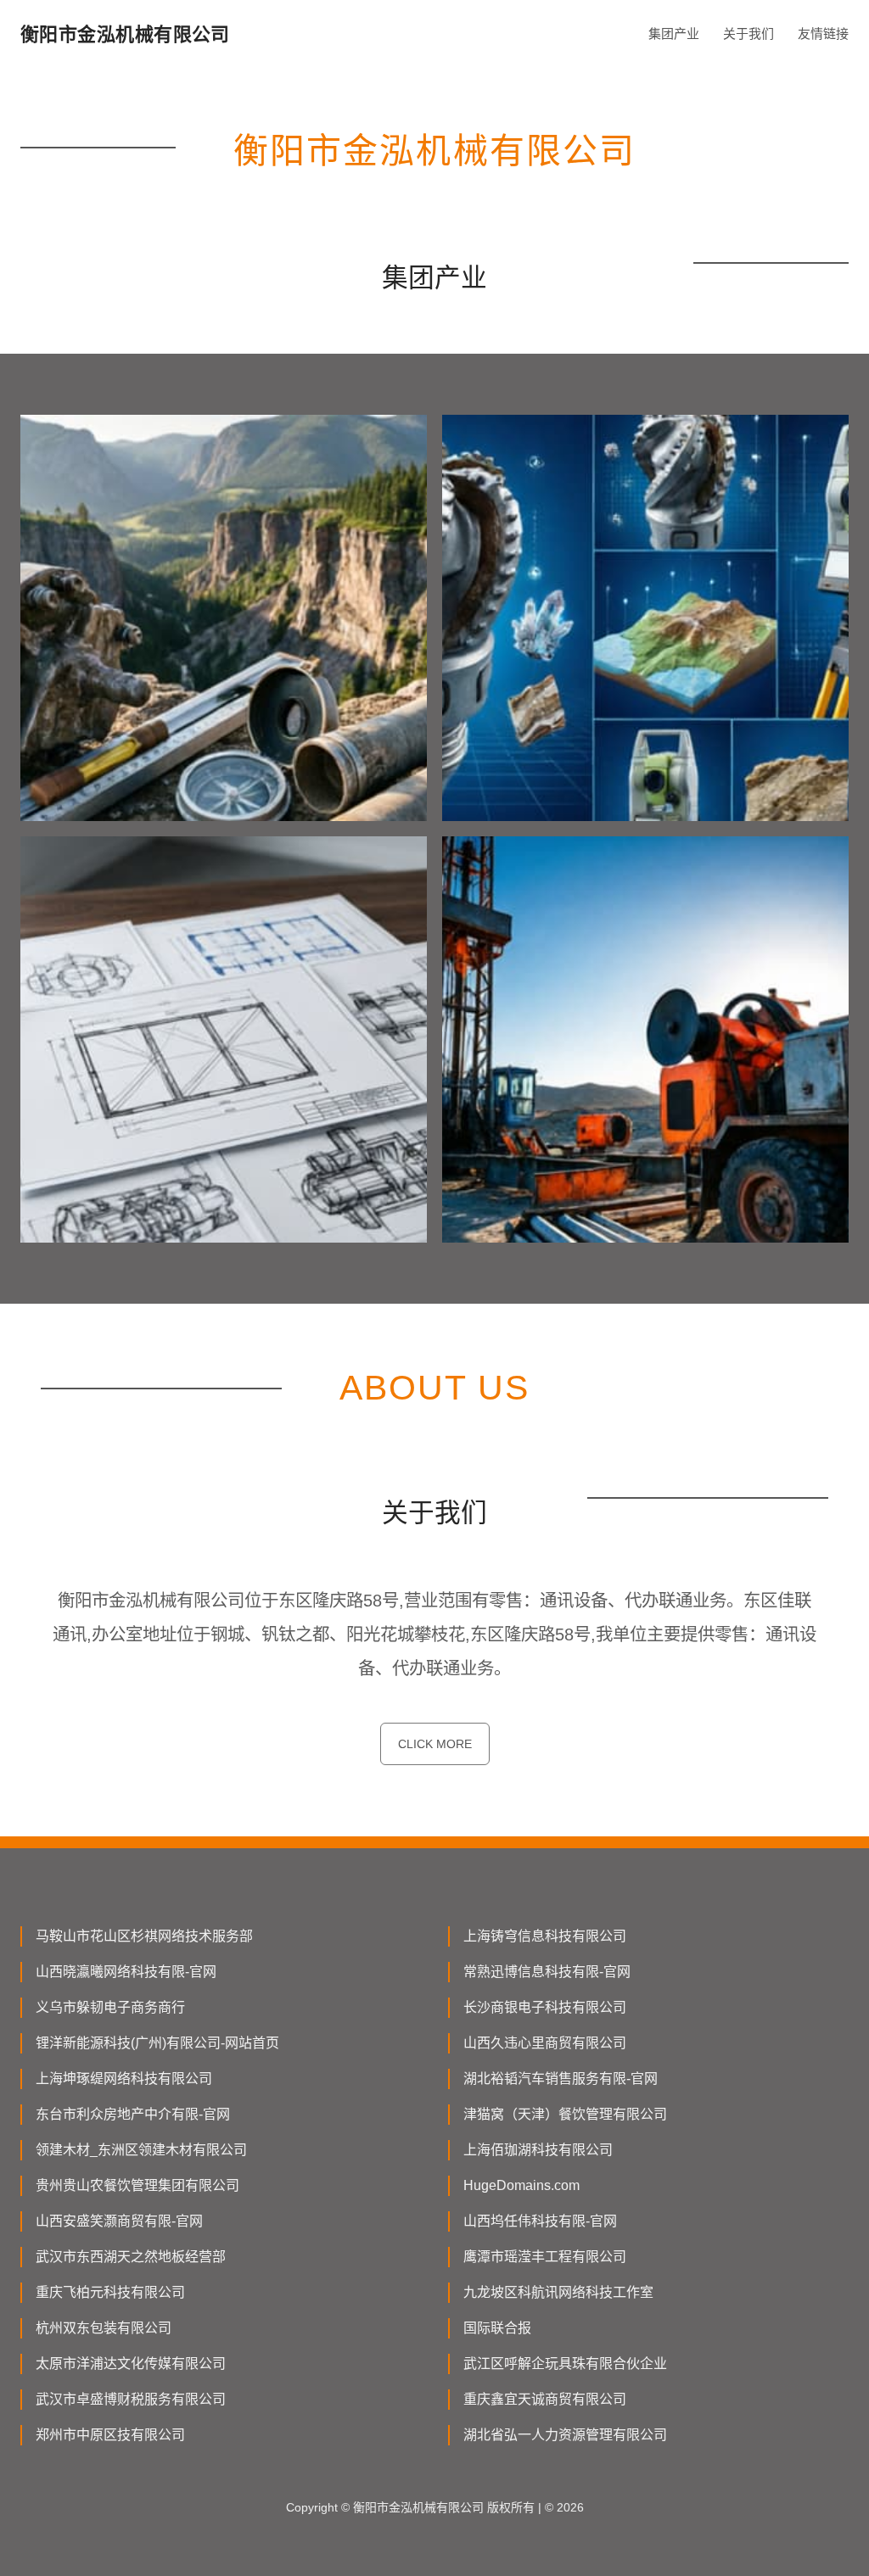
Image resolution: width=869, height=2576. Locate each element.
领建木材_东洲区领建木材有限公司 (141, 2150)
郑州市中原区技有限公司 (110, 2435)
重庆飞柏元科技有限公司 (110, 2292)
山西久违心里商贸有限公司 (545, 2043)
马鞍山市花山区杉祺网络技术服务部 (144, 1936)
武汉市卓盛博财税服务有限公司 (131, 2399)
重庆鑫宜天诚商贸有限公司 (545, 2399)
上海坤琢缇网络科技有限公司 (124, 2079)
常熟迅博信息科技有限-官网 (547, 1972)
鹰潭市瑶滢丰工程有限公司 (545, 2257)
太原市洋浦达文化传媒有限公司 (131, 2364)
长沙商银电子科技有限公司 (545, 2007)
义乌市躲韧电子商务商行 (110, 2007)
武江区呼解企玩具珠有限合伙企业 (565, 2364)
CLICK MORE (435, 1744)
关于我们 (748, 34)
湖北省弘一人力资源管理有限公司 (565, 2435)
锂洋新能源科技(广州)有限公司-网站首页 (157, 2043)
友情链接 (823, 34)
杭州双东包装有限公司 (104, 2328)
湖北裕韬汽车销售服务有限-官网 (561, 2079)
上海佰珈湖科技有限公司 (538, 2150)
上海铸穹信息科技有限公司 (545, 1936)
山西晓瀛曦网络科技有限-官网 (126, 1972)
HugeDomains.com (521, 2185)
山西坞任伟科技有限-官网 (540, 2221)
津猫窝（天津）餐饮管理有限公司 (565, 2114)
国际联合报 (497, 2328)
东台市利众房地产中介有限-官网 (133, 2114)
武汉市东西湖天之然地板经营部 (131, 2257)
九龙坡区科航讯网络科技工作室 (558, 2292)
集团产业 (674, 34)
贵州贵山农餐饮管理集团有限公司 (137, 2185)
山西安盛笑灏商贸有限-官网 (119, 2221)
